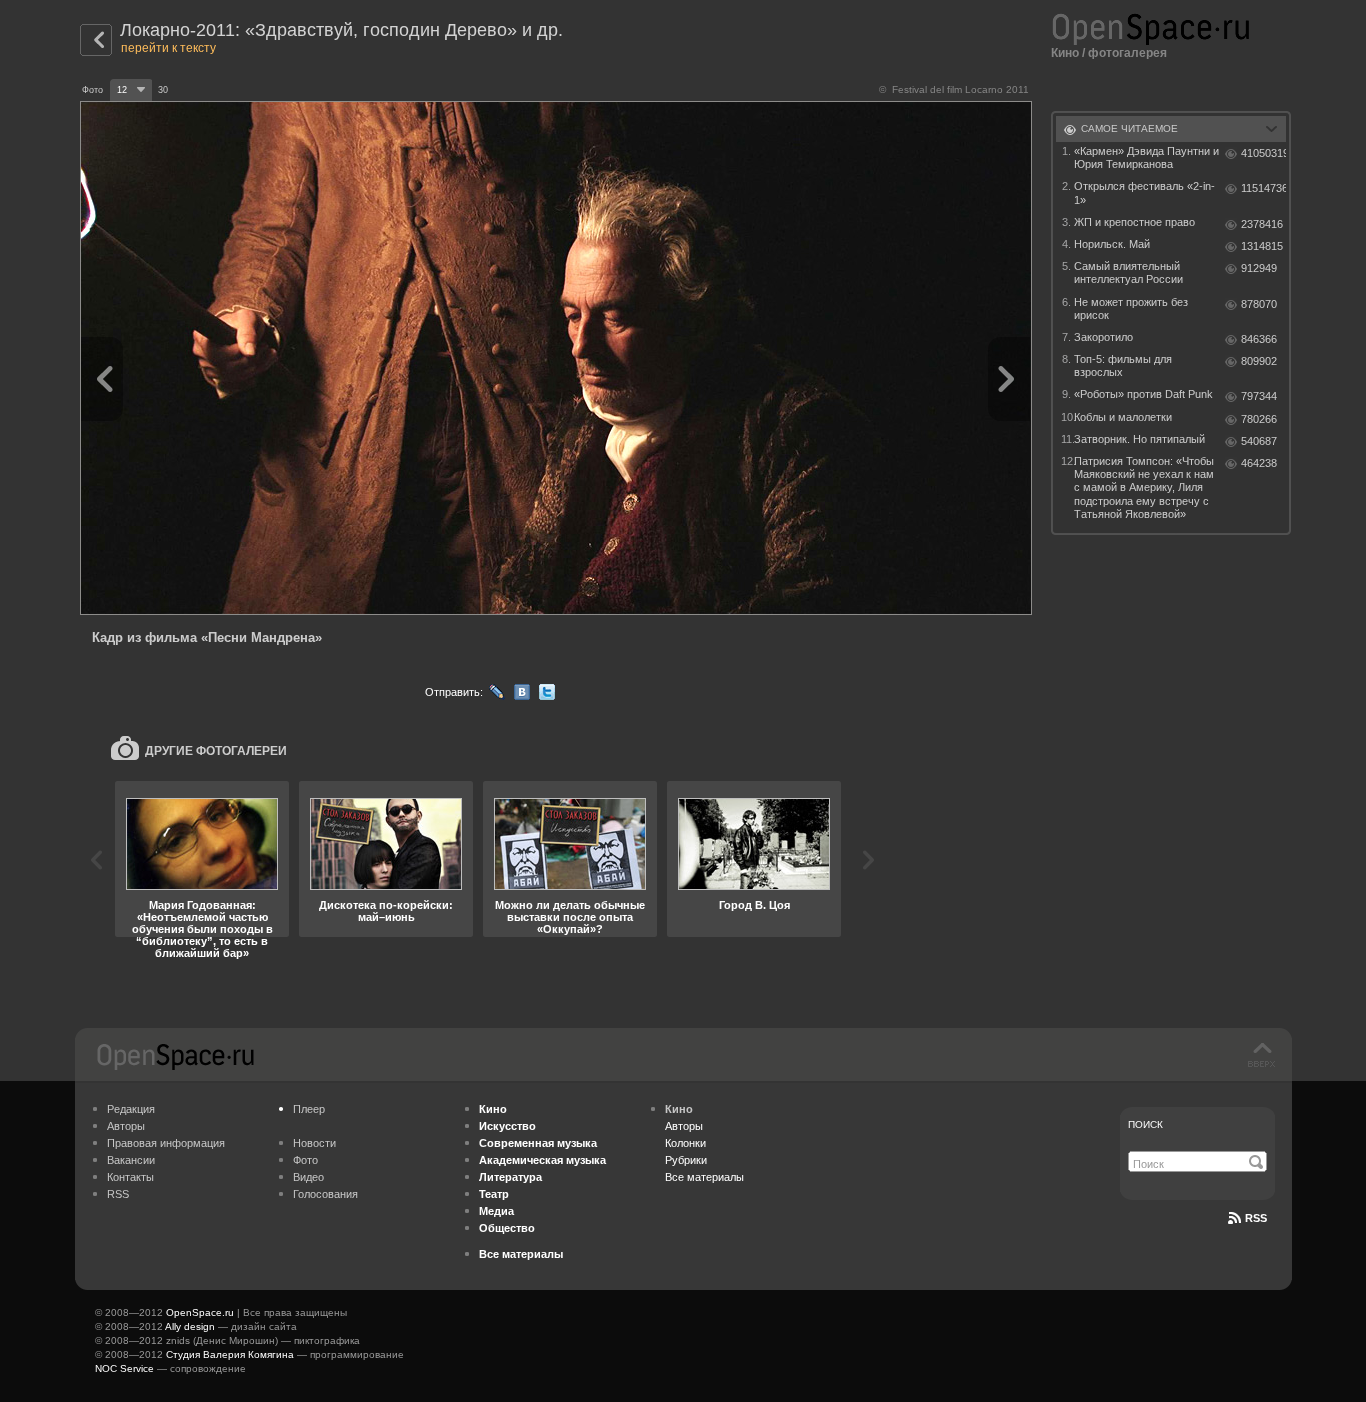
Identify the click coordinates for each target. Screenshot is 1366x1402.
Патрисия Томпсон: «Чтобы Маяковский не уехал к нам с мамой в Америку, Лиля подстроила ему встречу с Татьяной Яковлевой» (1144, 487)
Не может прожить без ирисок (1131, 308)
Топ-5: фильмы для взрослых (1123, 365)
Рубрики (686, 1160)
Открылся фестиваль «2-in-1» (1144, 192)
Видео (308, 1177)
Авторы (126, 1126)
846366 (1259, 339)
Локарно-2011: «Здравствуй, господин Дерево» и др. (341, 30)
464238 (1259, 463)
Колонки (685, 1143)
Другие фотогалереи (216, 751)
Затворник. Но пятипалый (1139, 439)
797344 (1259, 396)
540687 (1259, 441)
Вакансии (131, 1160)
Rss (1256, 1218)
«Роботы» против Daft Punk (1143, 394)
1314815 (1262, 246)
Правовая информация (166, 1143)
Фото (305, 1160)
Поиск (1145, 1124)
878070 (1259, 304)
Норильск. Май (1112, 244)
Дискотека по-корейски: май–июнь (386, 911)
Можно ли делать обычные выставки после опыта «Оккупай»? (570, 917)
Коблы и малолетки (1123, 417)
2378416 (1262, 224)
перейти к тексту (168, 48)
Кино (1065, 53)
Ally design (190, 1326)
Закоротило (1103, 337)
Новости (314, 1143)
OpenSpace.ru (200, 1312)
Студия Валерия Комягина (230, 1354)
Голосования (325, 1194)
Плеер (309, 1109)
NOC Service (124, 1368)
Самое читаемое (1129, 128)
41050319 (1263, 153)
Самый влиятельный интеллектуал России (1128, 272)
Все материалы (704, 1177)
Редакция (131, 1109)
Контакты (130, 1177)
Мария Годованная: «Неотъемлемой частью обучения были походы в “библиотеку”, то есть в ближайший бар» (202, 929)
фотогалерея (1127, 53)
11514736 (1263, 188)
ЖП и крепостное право (1134, 222)
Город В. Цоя (754, 905)
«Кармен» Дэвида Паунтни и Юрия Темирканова (1146, 157)
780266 (1259, 419)
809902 (1259, 361)
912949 (1259, 268)
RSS (118, 1194)
